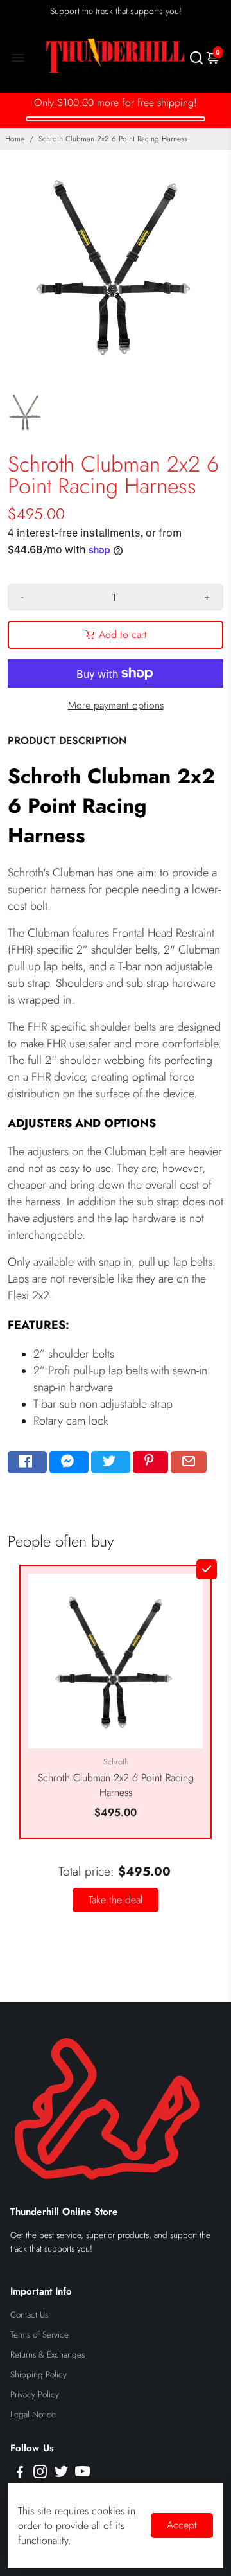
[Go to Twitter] (111, 1462)
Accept (182, 2525)
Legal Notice (33, 2414)
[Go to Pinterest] (150, 1462)
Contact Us (29, 2315)
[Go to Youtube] (82, 2474)
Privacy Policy (35, 2394)
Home (15, 139)
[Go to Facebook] (27, 1462)
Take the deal (116, 1900)
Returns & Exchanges (47, 2355)
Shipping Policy (38, 2375)
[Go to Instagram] (40, 2474)
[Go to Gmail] (189, 1462)
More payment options (116, 705)
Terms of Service (39, 2335)
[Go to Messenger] (69, 1462)
